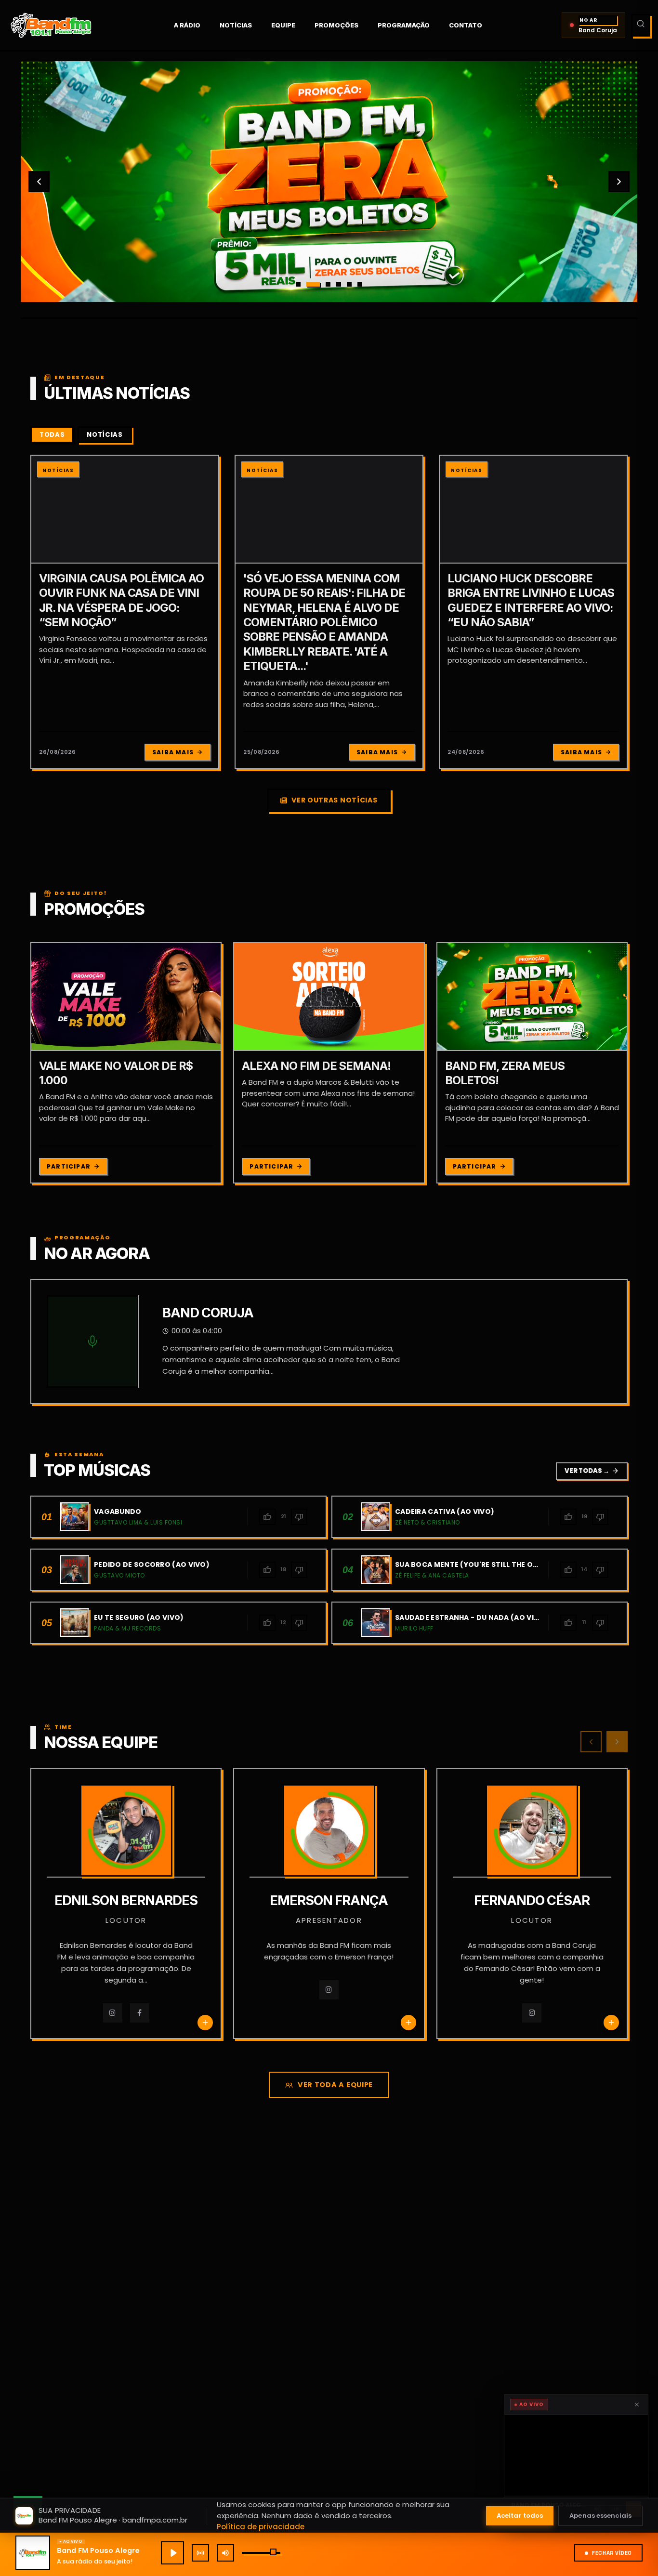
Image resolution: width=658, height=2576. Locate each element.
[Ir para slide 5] (349, 284)
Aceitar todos (520, 2516)
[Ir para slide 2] (309, 284)
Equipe (283, 25)
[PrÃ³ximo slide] (619, 182)
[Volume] (225, 2553)
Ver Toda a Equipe (335, 2085)
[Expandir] (576, 2455)
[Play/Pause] (172, 2553)
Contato (466, 25)
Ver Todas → (592, 1471)
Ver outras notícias (334, 800)
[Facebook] (140, 2013)
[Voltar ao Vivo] (200, 2553)
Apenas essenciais (600, 2516)
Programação (404, 25)
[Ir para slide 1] (298, 284)
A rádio (187, 25)
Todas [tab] (52, 435)
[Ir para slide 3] (324, 284)
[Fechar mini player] (637, 2405)
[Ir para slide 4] (339, 284)
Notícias (236, 25)
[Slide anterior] (39, 182)
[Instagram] (113, 2013)
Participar (69, 1166)
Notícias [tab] (105, 435)
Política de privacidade (261, 2527)
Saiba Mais (173, 752)
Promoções (336, 25)
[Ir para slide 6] (360, 284)
